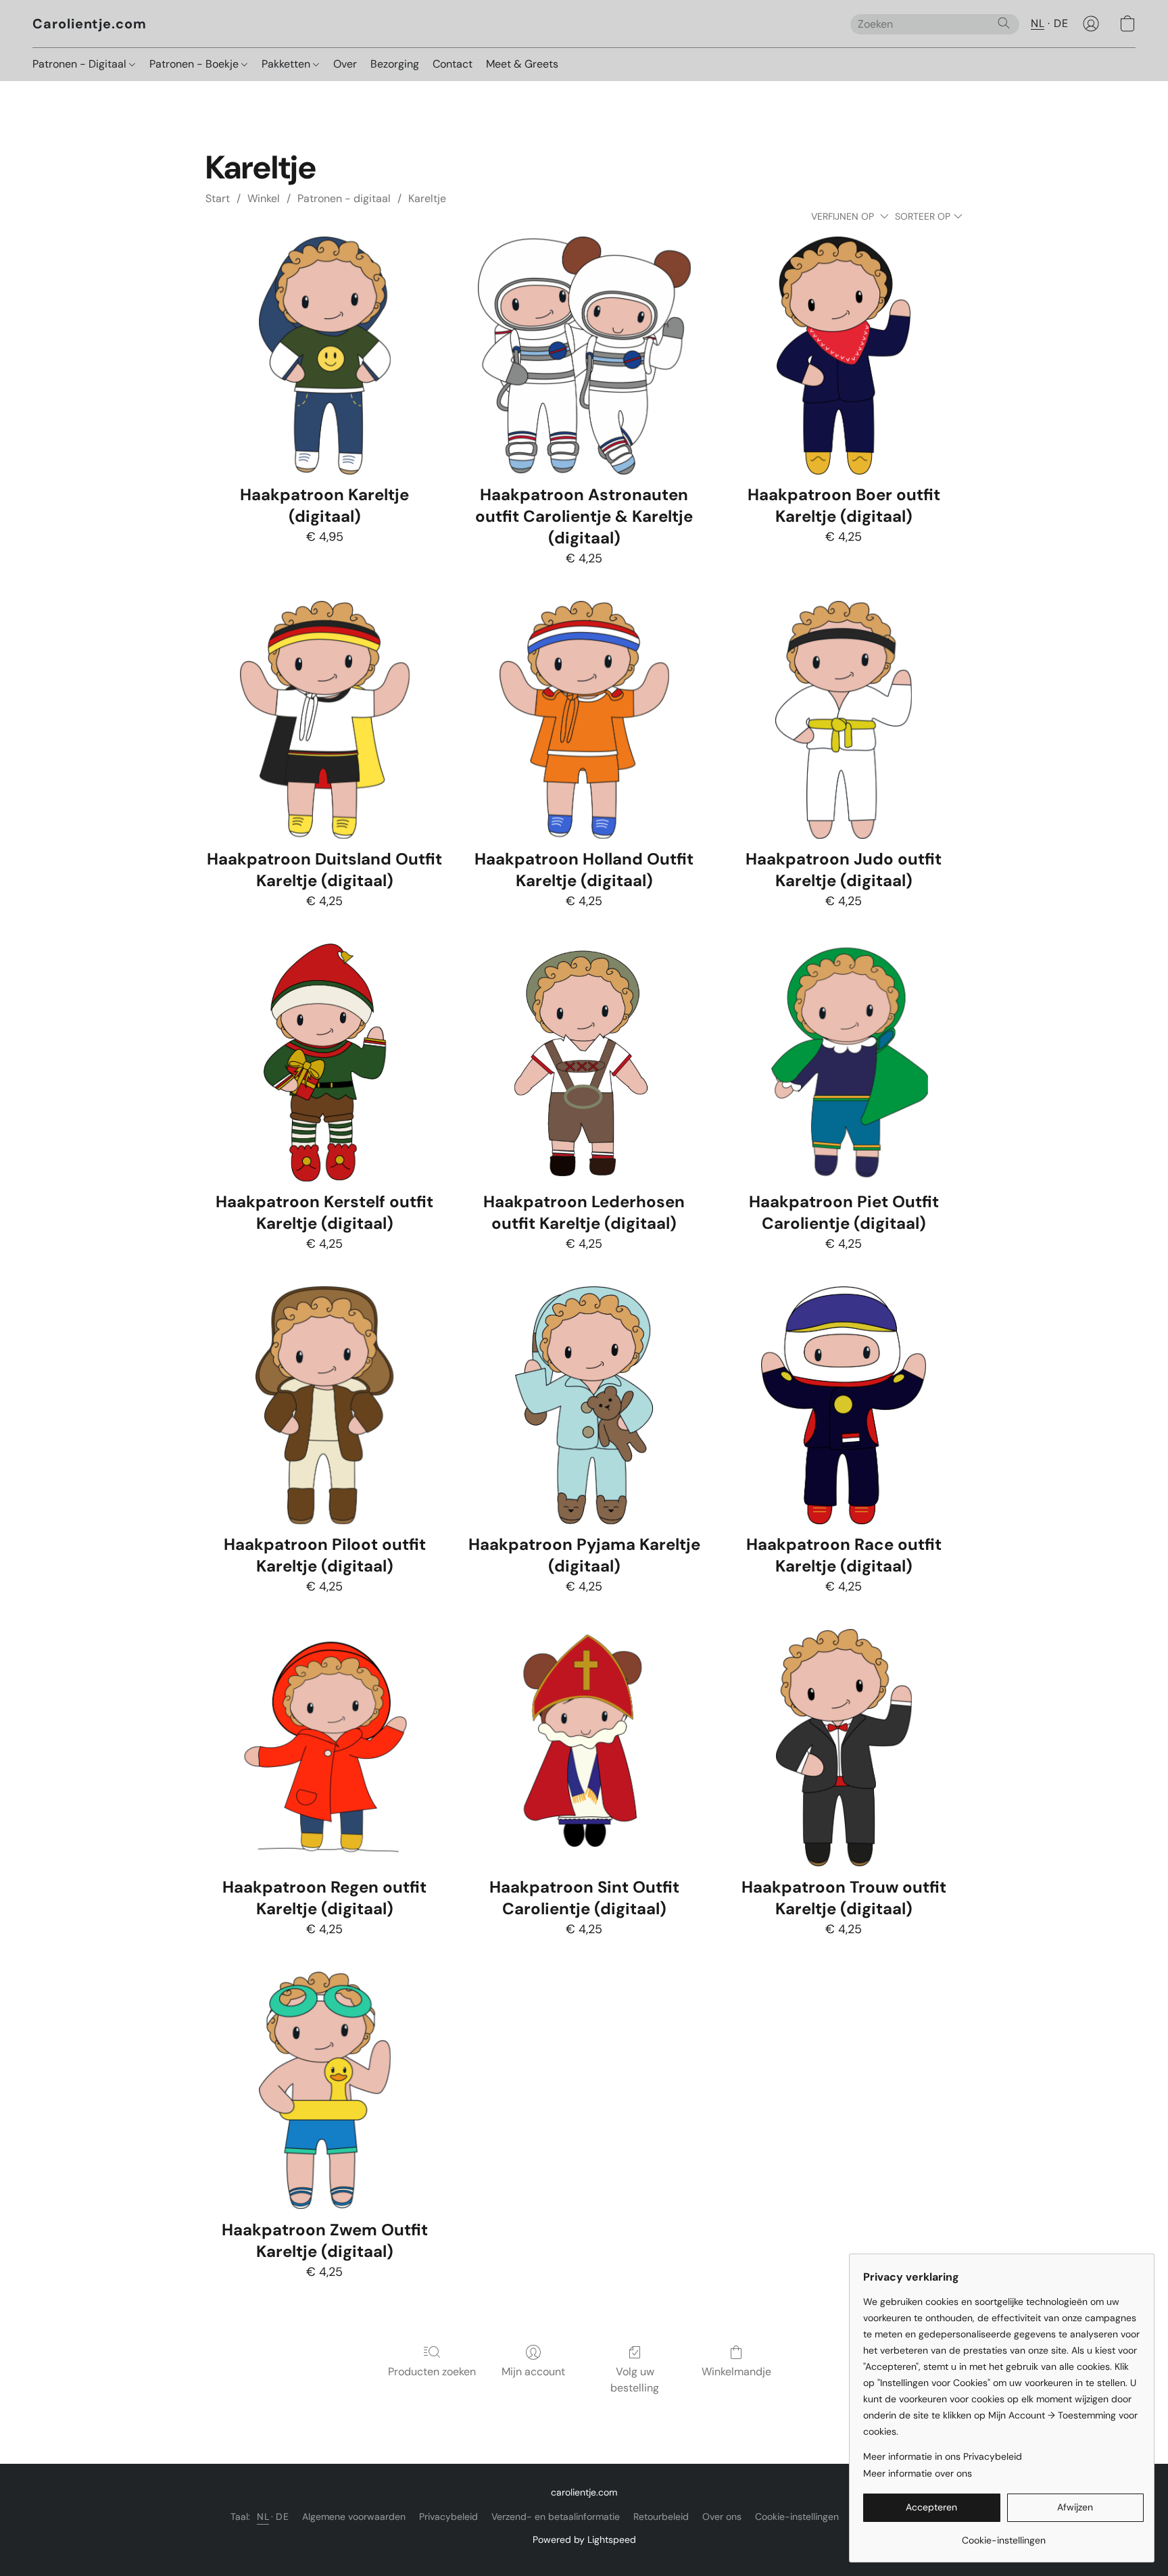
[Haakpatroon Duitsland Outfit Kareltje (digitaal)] (324, 720)
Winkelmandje (736, 2372)
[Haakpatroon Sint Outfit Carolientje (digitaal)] (584, 1748)
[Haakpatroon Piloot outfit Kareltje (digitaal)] (324, 1405)
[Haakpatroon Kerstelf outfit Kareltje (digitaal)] (324, 1063)
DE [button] (1061, 23)
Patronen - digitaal (344, 198)
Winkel (264, 198)
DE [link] (282, 2517)
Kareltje (427, 198)
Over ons (722, 2517)
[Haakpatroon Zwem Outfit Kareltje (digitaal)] (324, 2091)
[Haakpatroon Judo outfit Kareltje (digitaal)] (844, 720)
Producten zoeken (432, 2372)
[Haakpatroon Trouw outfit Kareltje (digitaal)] (844, 1748)
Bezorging (395, 64)
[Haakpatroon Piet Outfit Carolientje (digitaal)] (844, 1063)
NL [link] (263, 2517)
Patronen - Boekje (195, 64)
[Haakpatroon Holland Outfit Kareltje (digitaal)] (584, 720)
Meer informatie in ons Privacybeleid (943, 2456)
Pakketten (287, 64)
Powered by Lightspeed (584, 2539)
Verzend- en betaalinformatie (556, 2517)
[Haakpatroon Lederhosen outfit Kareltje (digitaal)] (584, 1063)
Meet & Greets (522, 64)
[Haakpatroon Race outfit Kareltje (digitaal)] (844, 1405)
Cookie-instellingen (797, 2517)
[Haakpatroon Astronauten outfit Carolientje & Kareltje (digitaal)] (584, 356)
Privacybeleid (448, 2517)
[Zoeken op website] (1004, 23)
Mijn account (533, 2372)
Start (218, 198)
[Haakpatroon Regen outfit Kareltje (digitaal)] (324, 1748)
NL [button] (1038, 23)
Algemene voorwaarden (354, 2517)
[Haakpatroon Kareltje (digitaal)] (324, 356)
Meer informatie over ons (918, 2473)
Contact (453, 64)
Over (345, 64)
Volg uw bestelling (635, 2380)
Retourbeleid (661, 2517)
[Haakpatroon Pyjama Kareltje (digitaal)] (584, 1405)
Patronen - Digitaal (81, 64)
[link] (1003, 2535)
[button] (90, 24)
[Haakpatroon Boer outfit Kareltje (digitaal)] (844, 356)
